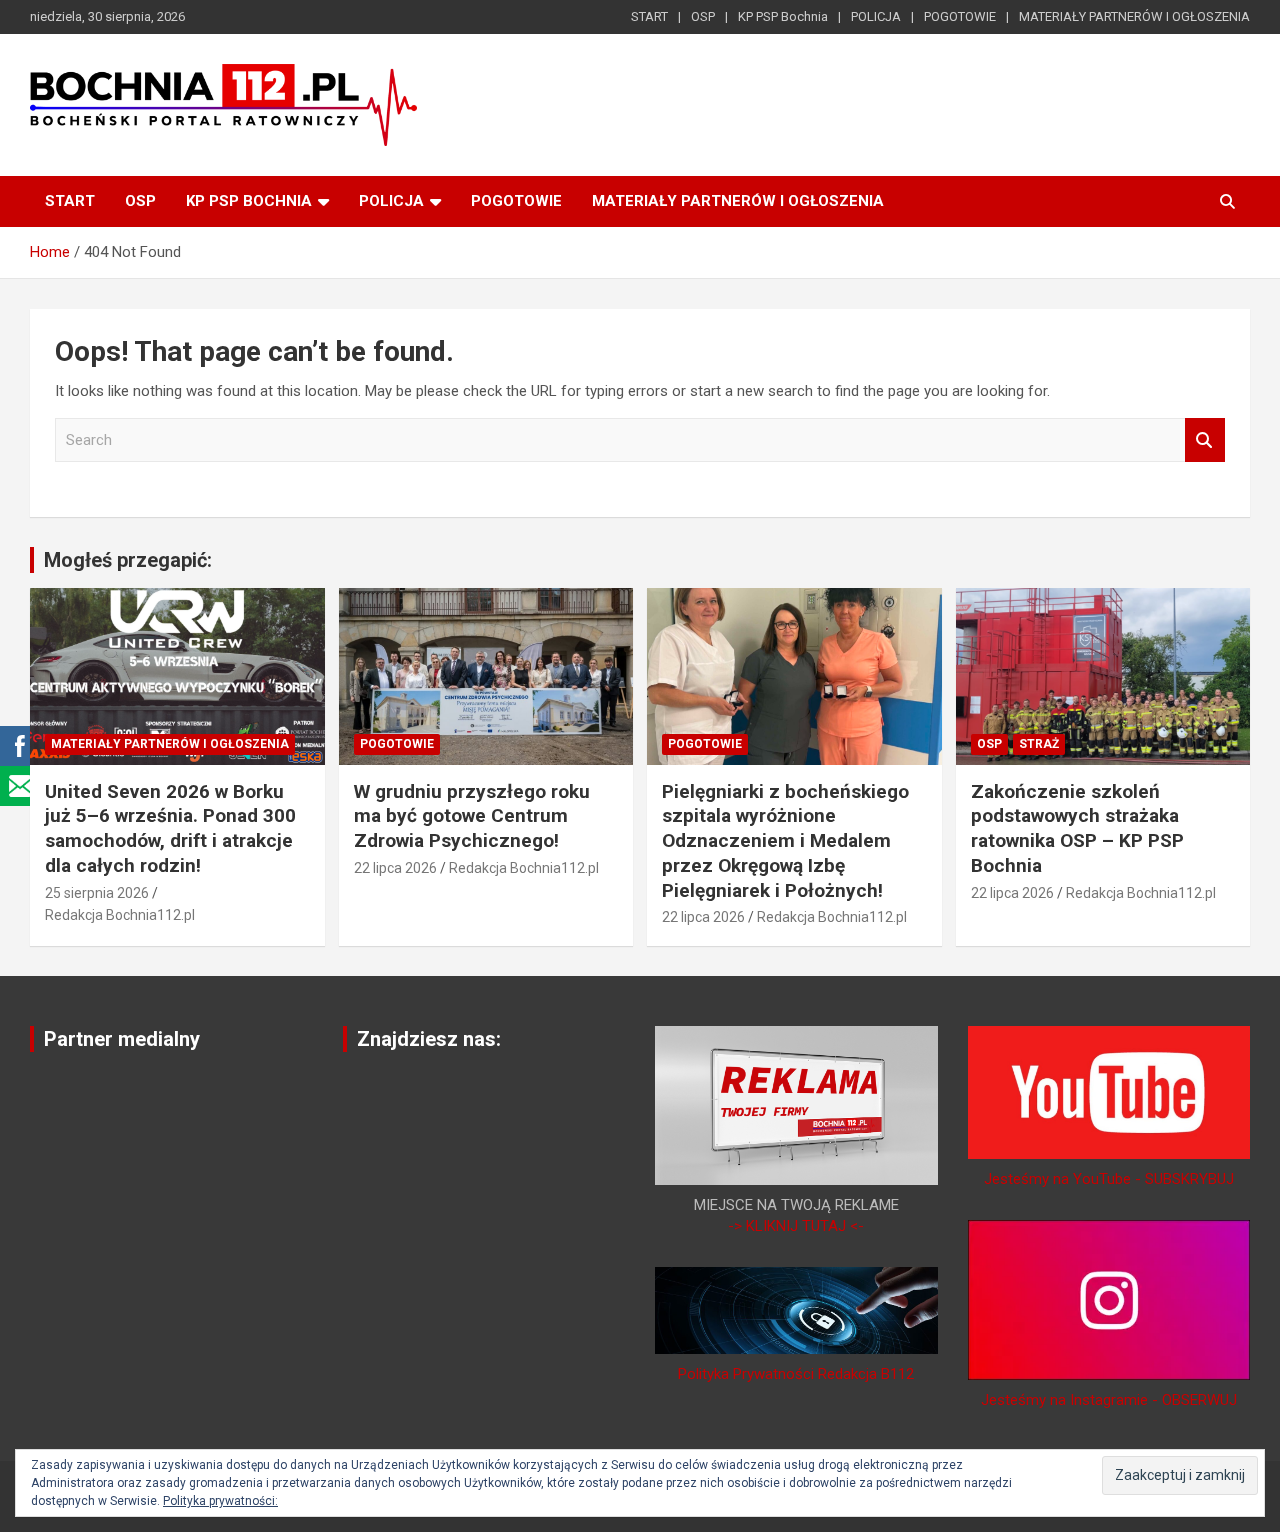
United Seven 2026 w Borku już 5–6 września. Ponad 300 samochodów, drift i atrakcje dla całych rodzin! (170, 828)
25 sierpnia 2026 (97, 893)
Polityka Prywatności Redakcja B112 (796, 1374)
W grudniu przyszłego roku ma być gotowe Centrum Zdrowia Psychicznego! (472, 816)
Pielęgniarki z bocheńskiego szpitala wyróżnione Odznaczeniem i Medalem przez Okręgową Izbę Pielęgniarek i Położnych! (785, 841)
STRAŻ (1039, 744)
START (649, 16)
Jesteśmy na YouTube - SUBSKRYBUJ (1109, 1179)
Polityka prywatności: (220, 1501)
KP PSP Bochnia (783, 16)
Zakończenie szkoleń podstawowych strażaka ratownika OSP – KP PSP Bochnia (1077, 828)
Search (1205, 440)
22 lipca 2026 (395, 868)
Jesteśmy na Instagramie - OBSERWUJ (1109, 1400)
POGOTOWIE (960, 16)
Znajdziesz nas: (429, 1039)
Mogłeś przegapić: (128, 560)
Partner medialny (122, 1039)
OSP (703, 16)
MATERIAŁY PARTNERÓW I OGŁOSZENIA (1134, 16)
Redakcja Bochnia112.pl (120, 915)
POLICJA (876, 16)
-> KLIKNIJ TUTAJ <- (796, 1226)
